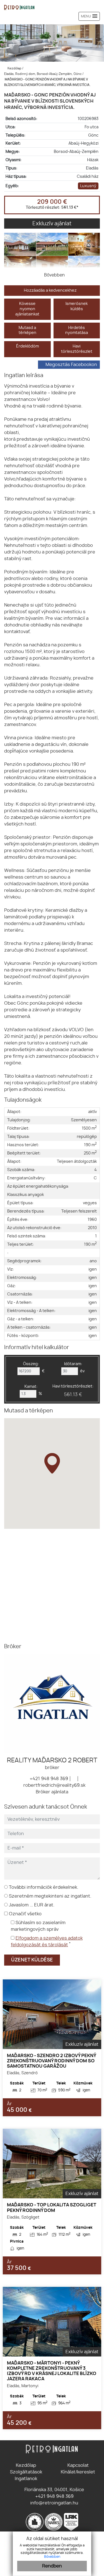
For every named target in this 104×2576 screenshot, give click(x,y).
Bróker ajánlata (52, 1792)
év (82, 1371)
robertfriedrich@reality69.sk (54, 1785)
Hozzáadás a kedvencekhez (51, 290)
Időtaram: (73, 1364)
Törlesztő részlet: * (52, 207)
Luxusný (88, 186)
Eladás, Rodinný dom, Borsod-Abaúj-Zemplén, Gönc (43, 74)
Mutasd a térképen (27, 330)
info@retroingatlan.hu (54, 2503)
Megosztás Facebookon (71, 365)
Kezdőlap (14, 68)
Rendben (52, 2566)
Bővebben (52, 2557)
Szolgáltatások (26, 2472)
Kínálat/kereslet (78, 2472)
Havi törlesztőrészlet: (73, 1391)
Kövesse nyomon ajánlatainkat (27, 309)
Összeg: (31, 1364)
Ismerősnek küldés (77, 306)
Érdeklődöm (27, 346)
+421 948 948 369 (48, 1779)
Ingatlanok (26, 2479)
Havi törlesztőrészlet (77, 349)
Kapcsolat (78, 2465)
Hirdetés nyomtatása (77, 330)
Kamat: (31, 1387)
